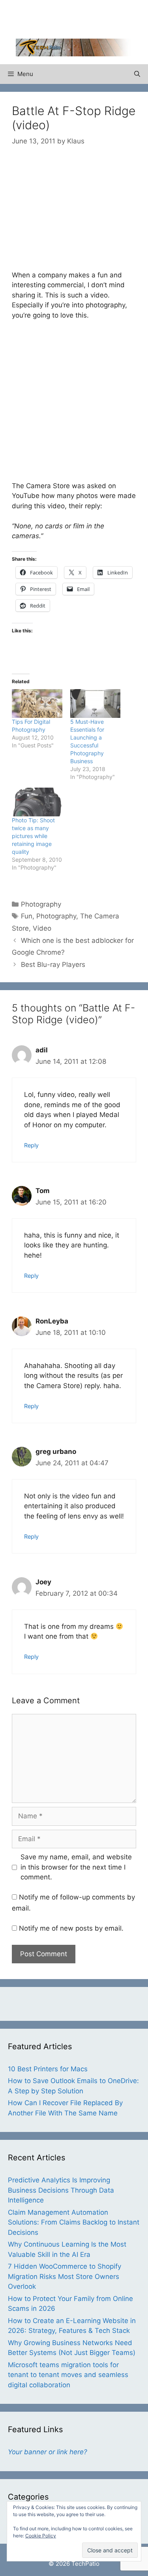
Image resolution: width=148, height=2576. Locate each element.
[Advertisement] (82, 18)
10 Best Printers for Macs (48, 2069)
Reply (31, 1145)
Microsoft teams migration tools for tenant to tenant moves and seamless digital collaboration (68, 2375)
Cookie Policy (41, 2536)
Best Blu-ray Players (53, 965)
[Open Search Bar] (137, 74)
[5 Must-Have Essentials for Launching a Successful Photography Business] (96, 703)
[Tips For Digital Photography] (37, 703)
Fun (27, 916)
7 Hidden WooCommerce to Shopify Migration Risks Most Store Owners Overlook (65, 2276)
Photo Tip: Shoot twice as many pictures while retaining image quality (33, 836)
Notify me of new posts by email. (71, 1928)
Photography (41, 904)
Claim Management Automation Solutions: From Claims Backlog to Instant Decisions (74, 2222)
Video (42, 928)
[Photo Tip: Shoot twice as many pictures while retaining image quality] (37, 802)
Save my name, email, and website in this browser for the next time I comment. (76, 1867)
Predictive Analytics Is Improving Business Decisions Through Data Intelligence (61, 2190)
